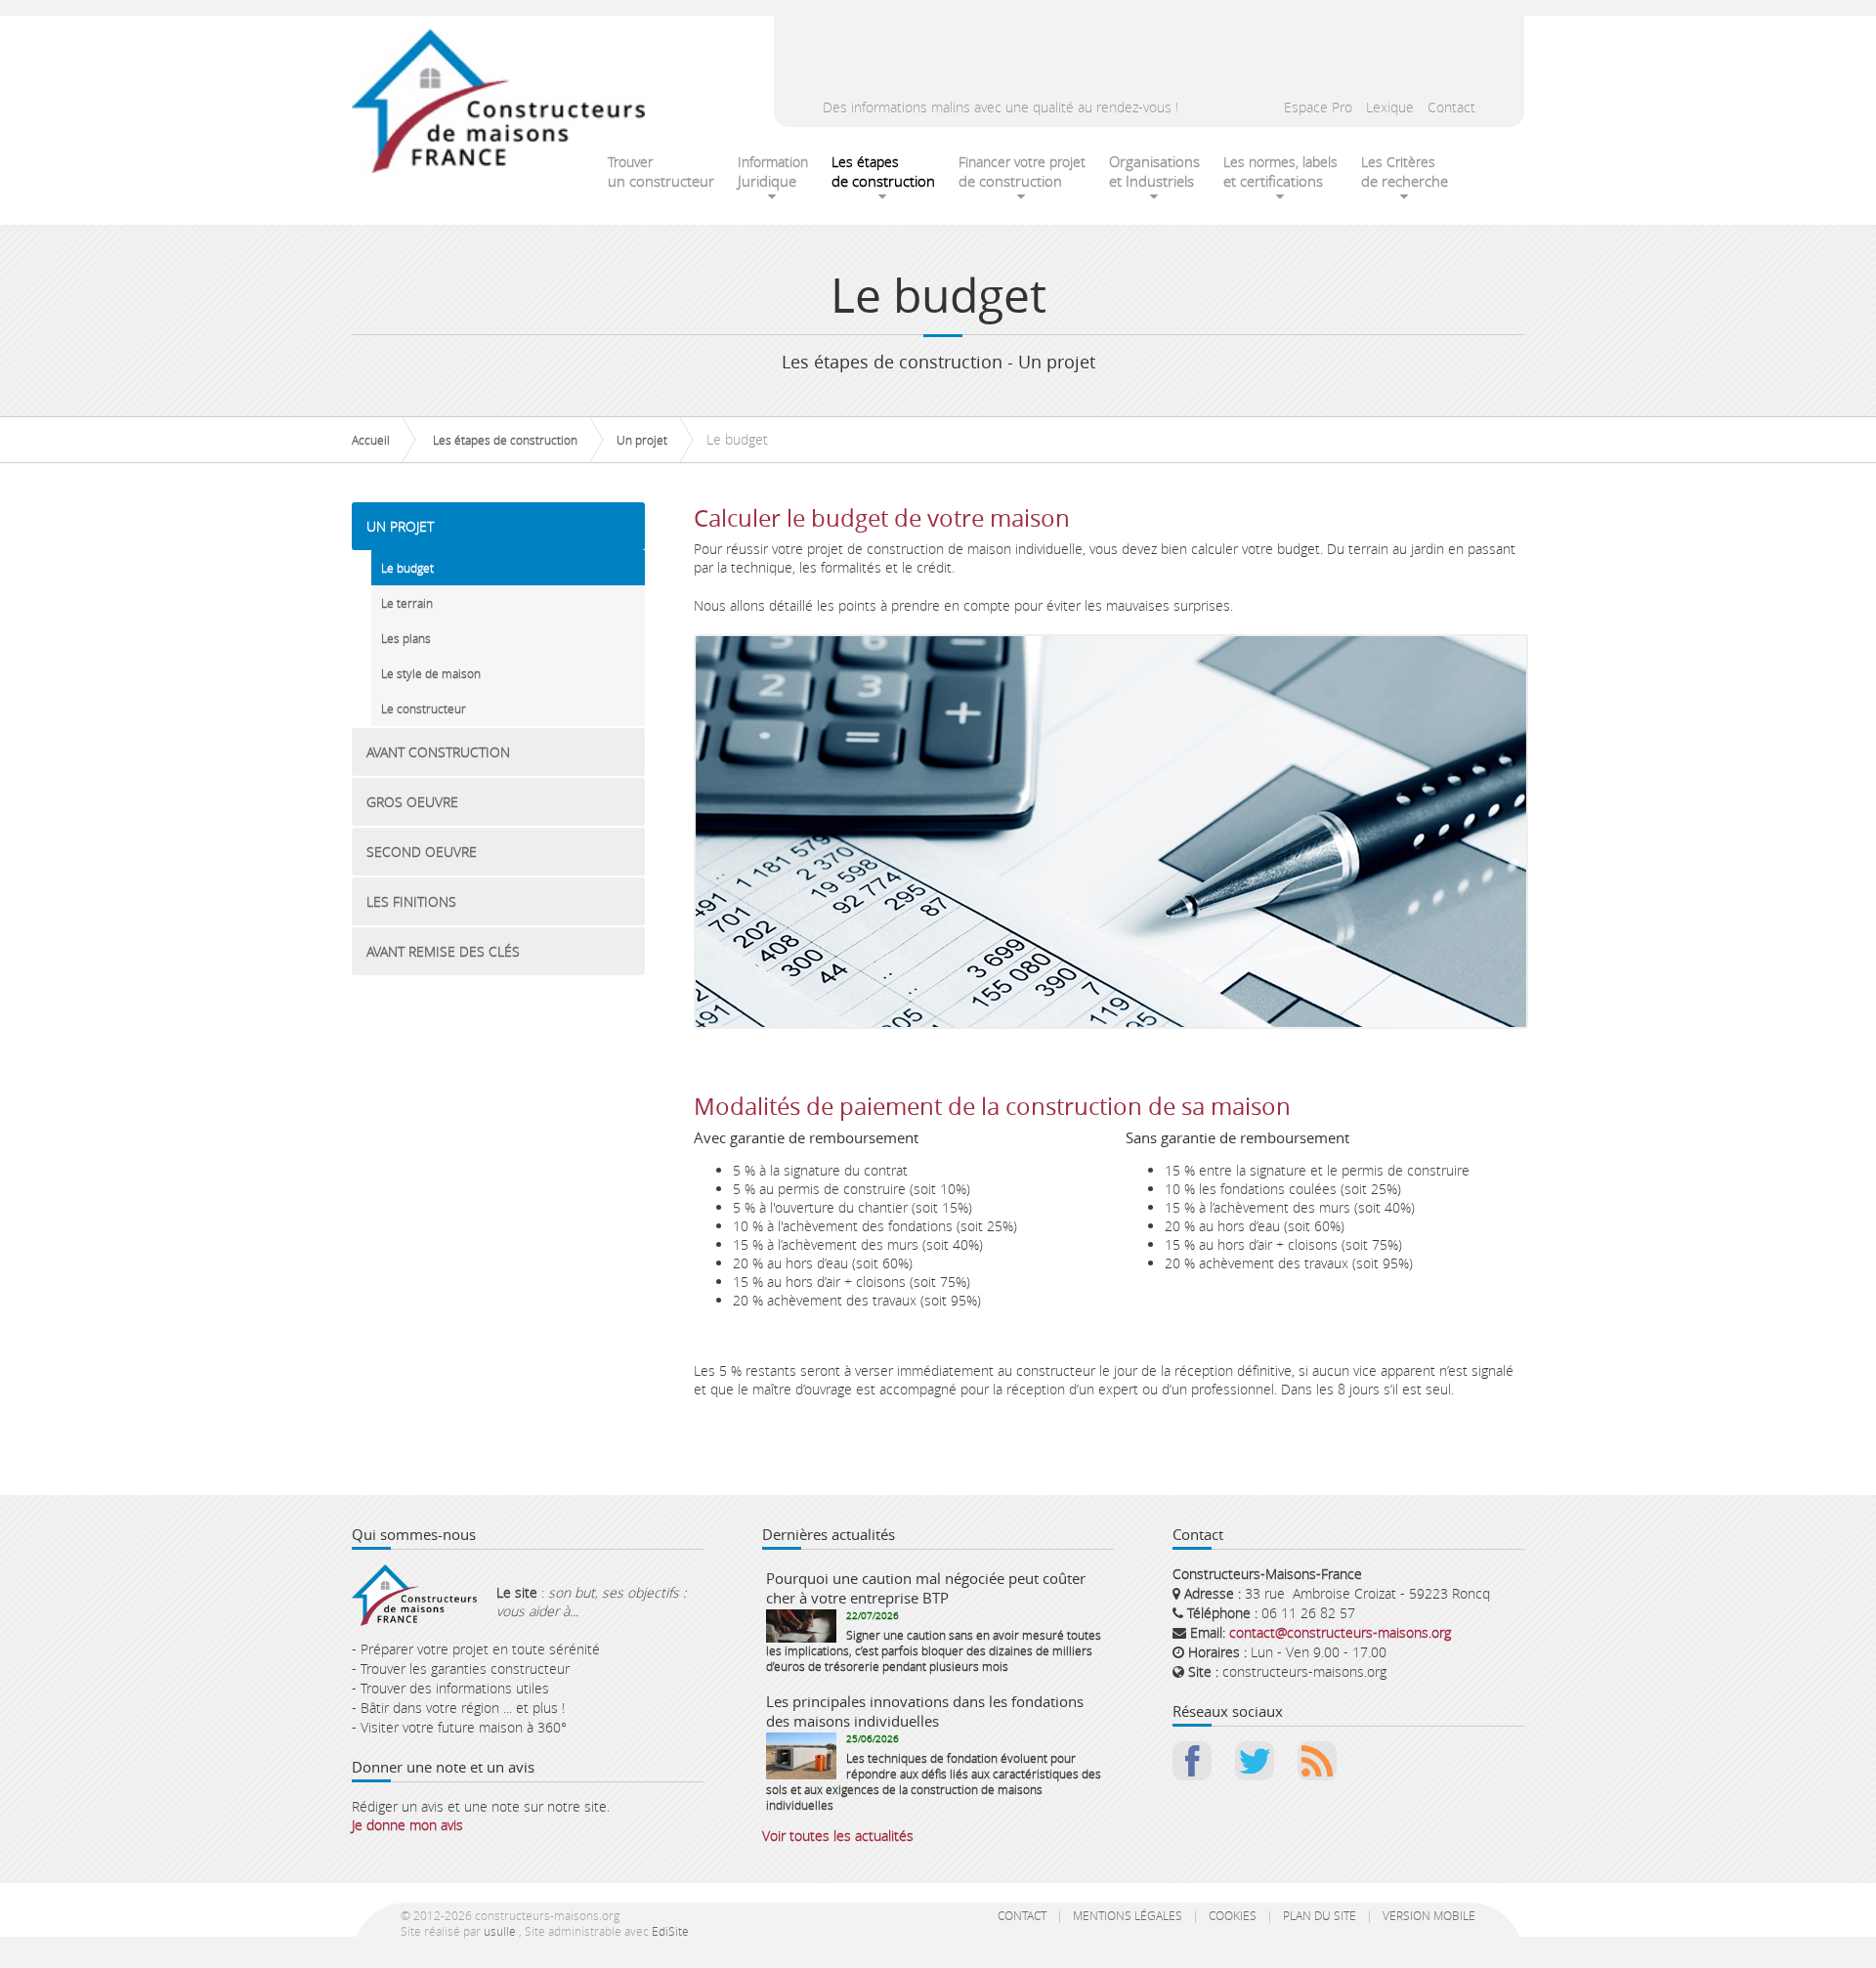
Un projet (642, 440)
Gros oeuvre (412, 802)
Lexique (1390, 107)
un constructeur (661, 171)
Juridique (773, 171)
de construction (883, 171)
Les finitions (411, 901)
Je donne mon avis (407, 1825)
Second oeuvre (422, 852)
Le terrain (407, 603)
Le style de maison (431, 673)
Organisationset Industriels (1154, 171)
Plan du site (1320, 1915)
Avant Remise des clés (443, 951)
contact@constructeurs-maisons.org (1340, 1632)
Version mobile (1429, 1915)
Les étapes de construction (505, 440)
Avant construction (438, 752)
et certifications (1280, 171)
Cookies (1233, 1915)
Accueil (371, 440)
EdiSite (670, 1931)
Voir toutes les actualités (838, 1836)
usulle (500, 1931)
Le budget (407, 568)
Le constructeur (424, 708)
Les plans (406, 638)
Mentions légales (1128, 1915)
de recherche (1405, 171)
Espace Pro (1318, 107)
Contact (1451, 107)
